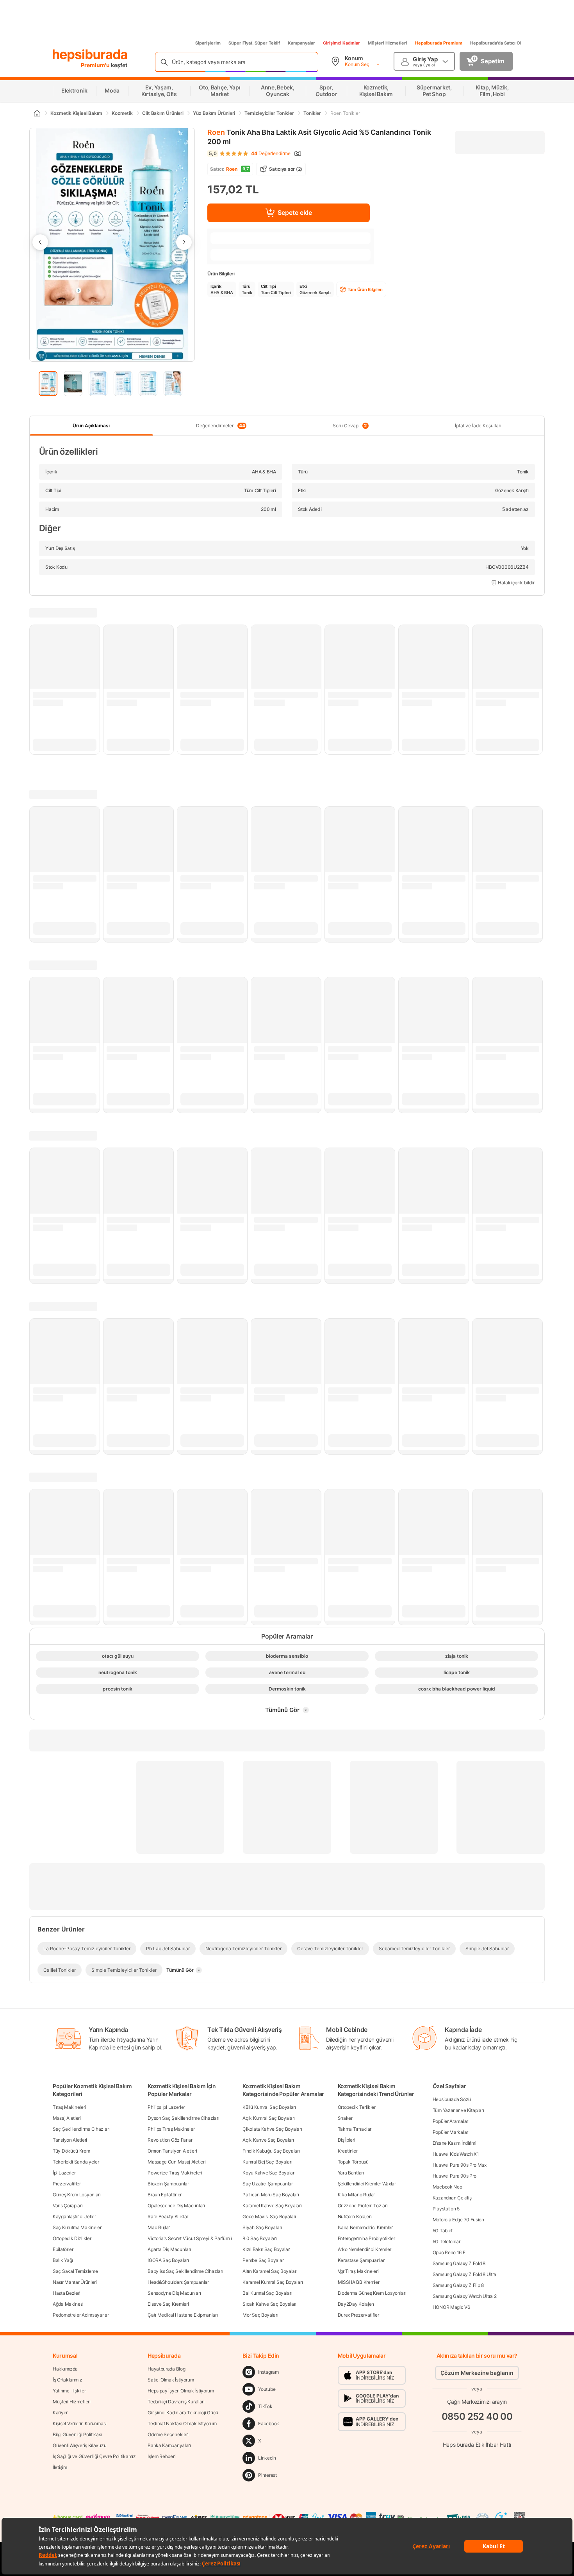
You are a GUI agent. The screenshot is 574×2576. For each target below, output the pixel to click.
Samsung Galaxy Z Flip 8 (458, 2285)
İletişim (60, 2467)
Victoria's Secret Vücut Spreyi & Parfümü (190, 2238)
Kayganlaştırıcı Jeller (74, 2216)
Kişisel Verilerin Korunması (80, 2423)
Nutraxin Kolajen (355, 2216)
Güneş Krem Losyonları (77, 2195)
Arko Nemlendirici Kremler (365, 2249)
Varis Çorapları (68, 2206)
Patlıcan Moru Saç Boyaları (271, 2195)
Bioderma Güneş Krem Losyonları (372, 2293)
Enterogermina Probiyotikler (366, 2238)
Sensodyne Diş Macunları (174, 2293)
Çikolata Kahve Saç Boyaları (272, 2129)
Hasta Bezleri (67, 2293)
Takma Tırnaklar (355, 2129)
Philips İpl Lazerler (166, 2107)
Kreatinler (348, 2151)
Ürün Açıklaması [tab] (91, 426)
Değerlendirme (271, 154)
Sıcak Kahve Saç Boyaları (269, 2304)
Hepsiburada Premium (439, 43)
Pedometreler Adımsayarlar (81, 2315)
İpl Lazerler (64, 2173)
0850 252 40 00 (477, 2416)
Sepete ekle (295, 212)
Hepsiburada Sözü (452, 2099)
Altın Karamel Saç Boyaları (270, 2271)
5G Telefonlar (447, 2241)
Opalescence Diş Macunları (176, 2206)
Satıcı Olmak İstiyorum (171, 2380)
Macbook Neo (447, 2187)
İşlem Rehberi (161, 2456)
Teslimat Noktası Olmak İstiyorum (182, 2423)
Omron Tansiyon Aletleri (172, 2151)
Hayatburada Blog (166, 2369)
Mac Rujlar (159, 2227)
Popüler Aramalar (450, 2121)
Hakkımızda (65, 2369)
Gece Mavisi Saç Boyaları (269, 2216)
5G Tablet (443, 2231)
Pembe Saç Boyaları (264, 2260)
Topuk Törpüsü (353, 2162)
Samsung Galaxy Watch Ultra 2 (465, 2296)
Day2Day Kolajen (356, 2304)
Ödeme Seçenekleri (168, 2434)
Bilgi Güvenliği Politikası (77, 2434)
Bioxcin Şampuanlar (168, 2184)
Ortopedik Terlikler (357, 2107)
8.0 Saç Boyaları (259, 2238)
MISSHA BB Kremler (359, 2282)
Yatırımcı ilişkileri (70, 2391)
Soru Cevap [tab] (350, 426)
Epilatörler (63, 2249)
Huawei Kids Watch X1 (456, 2154)
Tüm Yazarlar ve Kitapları (458, 2110)
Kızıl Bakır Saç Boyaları (266, 2249)
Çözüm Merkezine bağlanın (477, 2373)
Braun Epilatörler (165, 2195)
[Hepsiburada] (90, 55)
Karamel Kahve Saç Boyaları (272, 2206)
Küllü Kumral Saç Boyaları (269, 2107)
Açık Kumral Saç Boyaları (269, 2118)
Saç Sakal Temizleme (75, 2271)
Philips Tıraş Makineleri (172, 2129)
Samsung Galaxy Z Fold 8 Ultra (464, 2274)
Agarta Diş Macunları (169, 2249)
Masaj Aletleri (67, 2118)
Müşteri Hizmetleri (388, 43)
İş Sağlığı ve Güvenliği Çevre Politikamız (94, 2456)
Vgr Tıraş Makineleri (358, 2271)
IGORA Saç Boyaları (168, 2260)
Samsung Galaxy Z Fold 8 (459, 2263)
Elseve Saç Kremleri (168, 2304)
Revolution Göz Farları (170, 2140)
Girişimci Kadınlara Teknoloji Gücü (183, 2413)
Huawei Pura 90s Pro (455, 2176)
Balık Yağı (63, 2260)
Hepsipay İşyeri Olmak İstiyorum (181, 2391)
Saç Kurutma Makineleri (78, 2227)
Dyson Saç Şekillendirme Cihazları (183, 2118)
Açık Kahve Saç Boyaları (268, 2140)
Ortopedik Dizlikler (72, 2238)
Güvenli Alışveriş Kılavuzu (79, 2445)
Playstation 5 (446, 2209)
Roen (216, 132)
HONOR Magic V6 (451, 2307)
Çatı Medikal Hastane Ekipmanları (183, 2315)
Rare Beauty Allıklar (168, 2216)
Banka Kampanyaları (169, 2445)
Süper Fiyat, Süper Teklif (254, 43)
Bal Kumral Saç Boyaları (267, 2293)
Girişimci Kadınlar (341, 43)
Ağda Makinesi (68, 2304)
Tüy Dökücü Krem (71, 2151)
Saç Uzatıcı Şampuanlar (267, 2184)
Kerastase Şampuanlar (361, 2260)
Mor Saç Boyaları (260, 2315)
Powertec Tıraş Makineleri (175, 2173)
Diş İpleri (347, 2140)
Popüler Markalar (450, 2132)
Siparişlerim (208, 43)
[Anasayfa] (37, 113)
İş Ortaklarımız (68, 2380)
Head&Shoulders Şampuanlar (178, 2282)
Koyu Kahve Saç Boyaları (269, 2173)
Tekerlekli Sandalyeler (76, 2162)
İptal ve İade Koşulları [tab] (478, 426)
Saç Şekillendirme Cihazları (81, 2129)
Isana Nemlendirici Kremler (365, 2227)
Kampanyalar (301, 43)
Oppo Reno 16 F (449, 2252)
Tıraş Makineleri (69, 2107)
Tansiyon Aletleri (70, 2140)
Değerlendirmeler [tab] (220, 426)
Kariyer (60, 2413)
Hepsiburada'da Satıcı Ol (496, 43)
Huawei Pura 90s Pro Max (460, 2165)
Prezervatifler (67, 2184)
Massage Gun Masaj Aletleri (176, 2162)
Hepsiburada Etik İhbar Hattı (477, 2445)
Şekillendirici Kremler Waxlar (367, 2184)
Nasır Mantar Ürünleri (75, 2282)
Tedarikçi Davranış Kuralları (176, 2402)
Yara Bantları (351, 2173)
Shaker (345, 2118)
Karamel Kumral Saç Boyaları (273, 2282)
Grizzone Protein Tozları (363, 2206)
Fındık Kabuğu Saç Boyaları (271, 2151)
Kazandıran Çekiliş (452, 2198)
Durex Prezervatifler (358, 2315)
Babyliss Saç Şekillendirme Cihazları (185, 2271)
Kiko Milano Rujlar (357, 2195)
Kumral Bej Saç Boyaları (267, 2162)
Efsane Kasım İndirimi (455, 2143)
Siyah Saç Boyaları (262, 2227)
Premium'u (96, 65)
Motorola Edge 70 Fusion (458, 2220)
